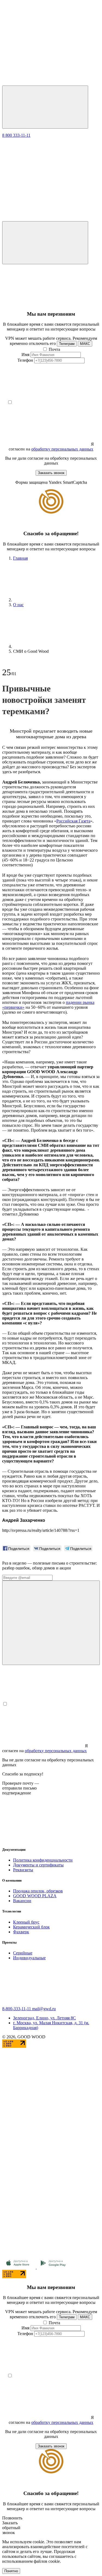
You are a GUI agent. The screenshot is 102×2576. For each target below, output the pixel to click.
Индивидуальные (29, 1958)
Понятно (11, 2571)
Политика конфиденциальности (43, 1860)
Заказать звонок (51, 473)
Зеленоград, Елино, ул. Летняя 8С (44, 2018)
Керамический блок (31, 1927)
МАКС (85, 344)
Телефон (25, 360)
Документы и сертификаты (38, 1865)
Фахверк (21, 1932)
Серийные (23, 1953)
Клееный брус (26, 1922)
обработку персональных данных (62, 449)
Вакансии (22, 1901)
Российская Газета (73, 821)
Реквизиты (23, 1870)
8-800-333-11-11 (17, 2009)
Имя (25, 355)
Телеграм (67, 344)
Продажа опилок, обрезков (38, 1891)
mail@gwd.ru (44, 2009)
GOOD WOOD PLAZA (35, 1896)
